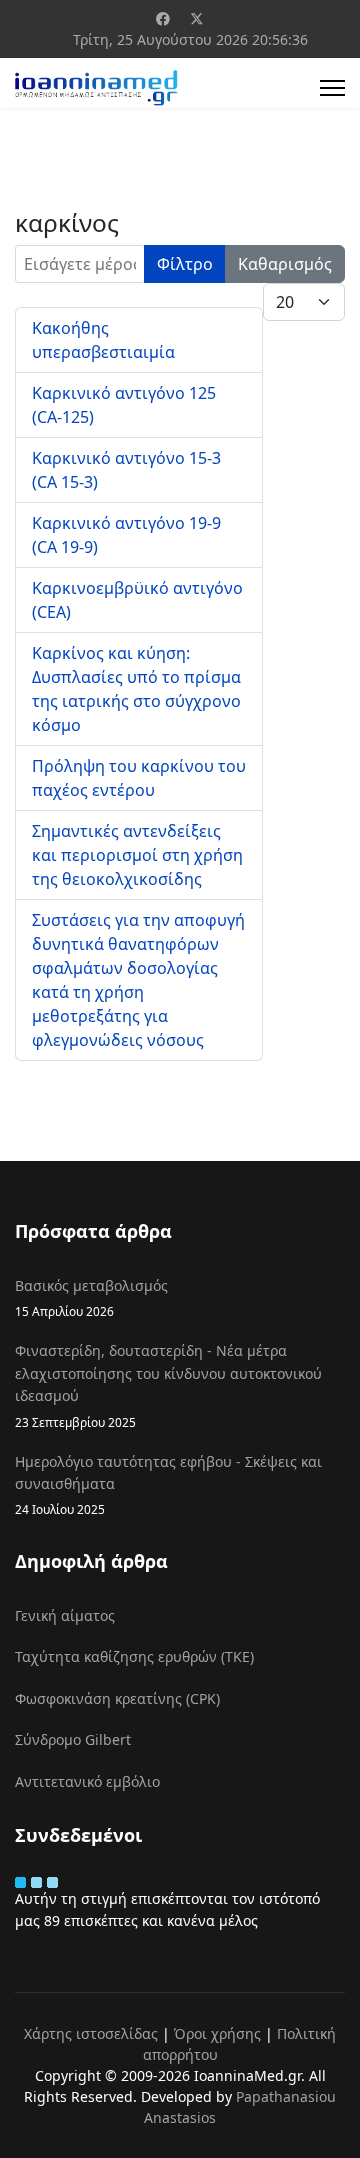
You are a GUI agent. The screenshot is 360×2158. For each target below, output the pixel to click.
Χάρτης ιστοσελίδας (91, 2033)
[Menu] (332, 88)
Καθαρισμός (285, 264)
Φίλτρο (185, 264)
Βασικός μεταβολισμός (91, 1297)
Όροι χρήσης (217, 2033)
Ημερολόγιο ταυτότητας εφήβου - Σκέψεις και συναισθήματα (168, 1485)
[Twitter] (197, 18)
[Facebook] (163, 18)
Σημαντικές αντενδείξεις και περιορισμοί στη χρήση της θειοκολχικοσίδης (137, 855)
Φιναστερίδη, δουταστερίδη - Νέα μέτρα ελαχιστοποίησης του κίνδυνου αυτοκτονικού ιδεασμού (168, 1385)
